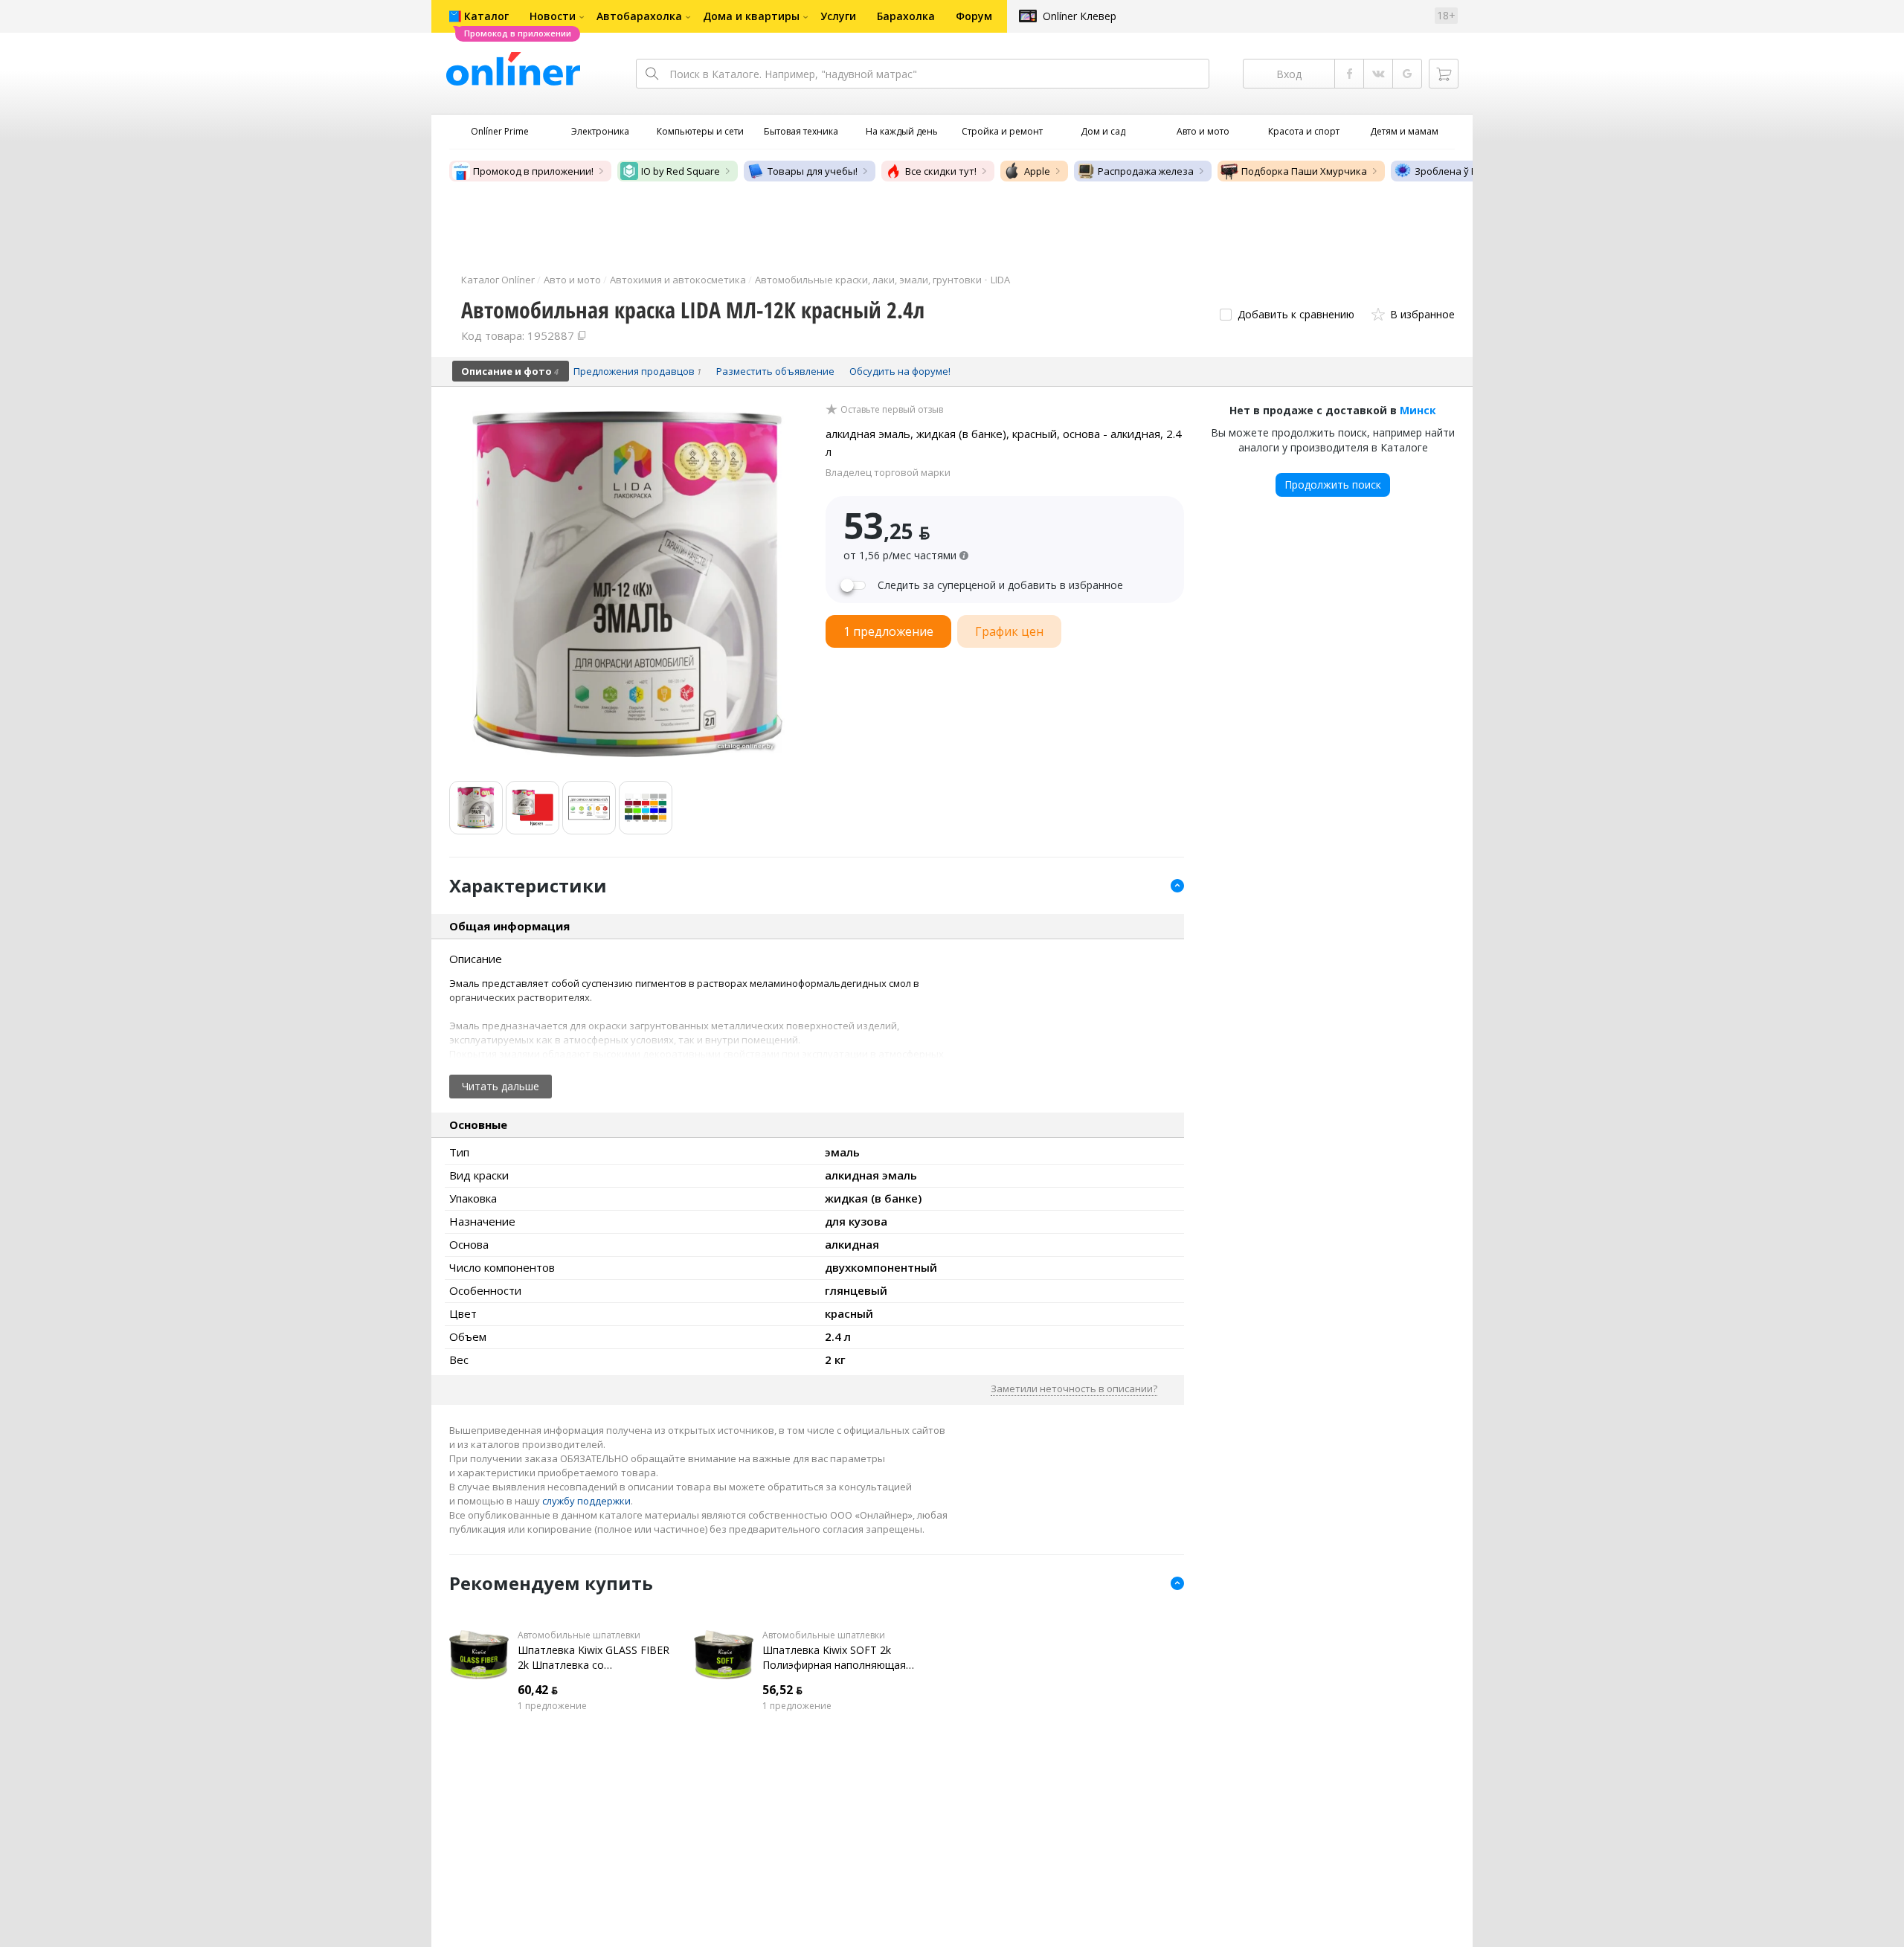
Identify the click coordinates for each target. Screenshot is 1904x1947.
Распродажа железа (1146, 171)
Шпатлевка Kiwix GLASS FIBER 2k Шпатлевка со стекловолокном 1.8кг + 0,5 (594, 1658)
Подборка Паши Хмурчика (1304, 171)
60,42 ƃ (538, 1690)
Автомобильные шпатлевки (579, 1635)
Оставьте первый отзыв (892, 410)
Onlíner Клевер (1080, 16)
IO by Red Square (681, 171)
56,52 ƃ (782, 1690)
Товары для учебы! (813, 171)
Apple (1037, 171)
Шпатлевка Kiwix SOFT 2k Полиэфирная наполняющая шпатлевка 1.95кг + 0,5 (834, 1658)
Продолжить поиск (1333, 485)
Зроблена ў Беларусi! (1464, 171)
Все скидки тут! (941, 171)
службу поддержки (586, 1501)
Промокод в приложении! (533, 171)
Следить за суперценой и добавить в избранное (1000, 585)
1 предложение (552, 1706)
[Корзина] (1444, 74)
